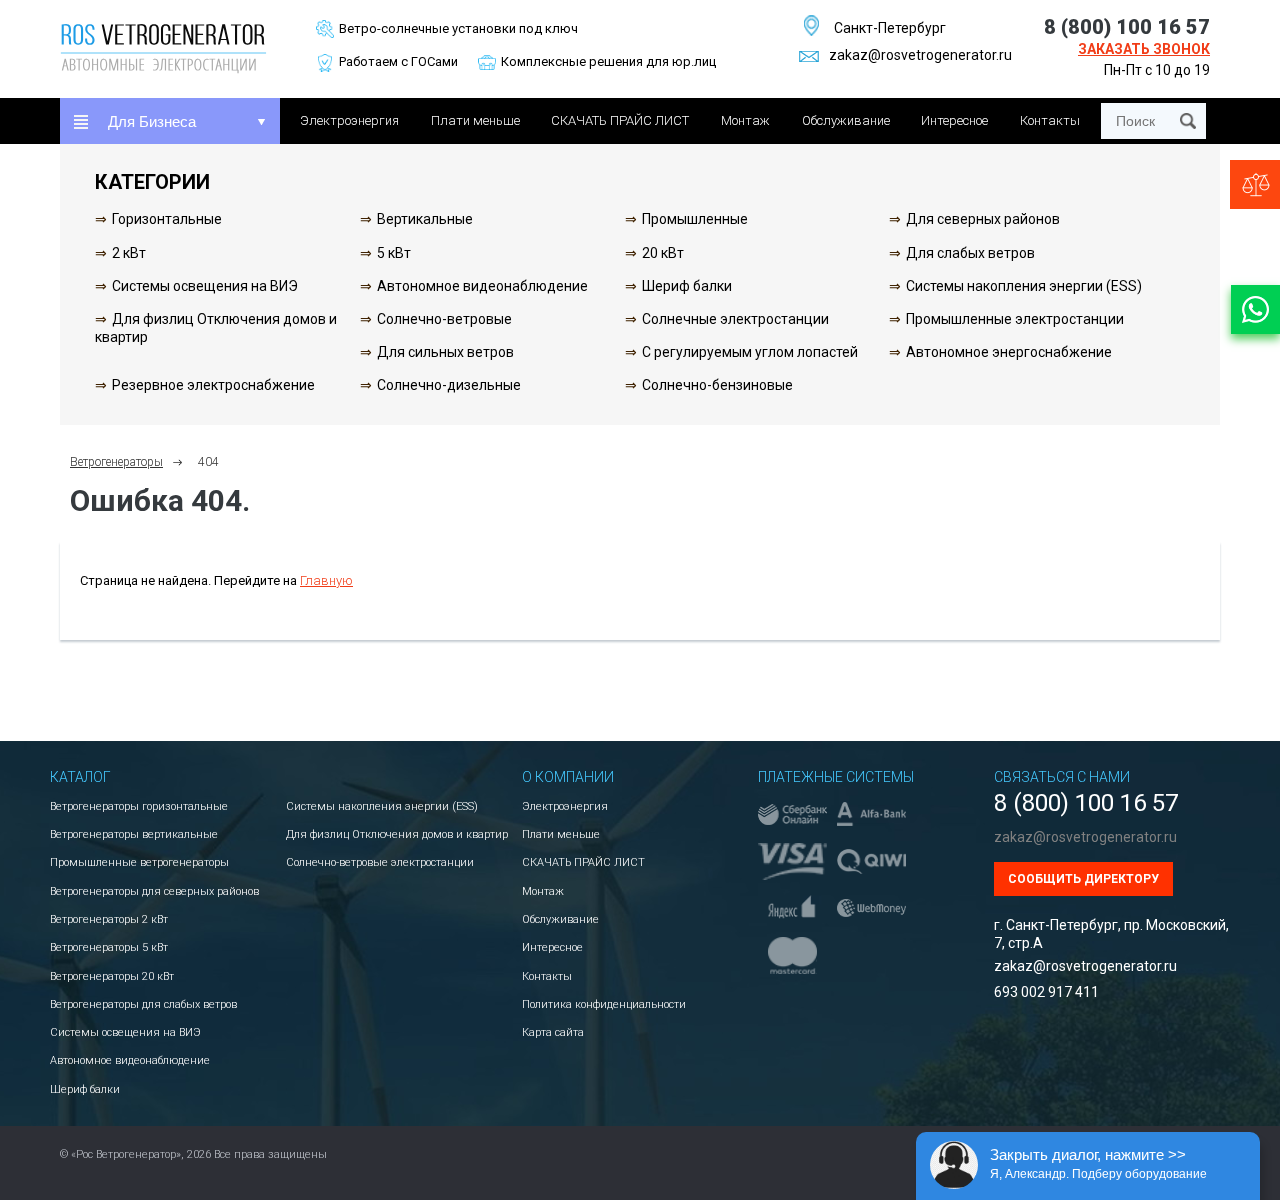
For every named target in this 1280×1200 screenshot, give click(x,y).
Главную (326, 580)
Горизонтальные (167, 219)
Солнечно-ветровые (444, 319)
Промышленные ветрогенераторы (139, 862)
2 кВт (129, 253)
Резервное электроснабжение (213, 385)
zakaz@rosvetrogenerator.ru (920, 55)
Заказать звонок (1144, 49)
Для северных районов (983, 219)
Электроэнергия (349, 120)
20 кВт (663, 253)
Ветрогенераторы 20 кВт (112, 976)
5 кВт (394, 253)
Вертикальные (425, 219)
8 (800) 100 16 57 (1127, 27)
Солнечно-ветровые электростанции (380, 862)
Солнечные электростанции (735, 319)
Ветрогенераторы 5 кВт (109, 947)
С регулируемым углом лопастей (750, 352)
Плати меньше (475, 120)
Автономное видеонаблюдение (482, 286)
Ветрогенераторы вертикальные (134, 834)
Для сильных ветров (445, 352)
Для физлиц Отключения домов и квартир (397, 834)
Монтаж (745, 120)
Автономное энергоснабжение (1009, 352)
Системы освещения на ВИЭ (205, 286)
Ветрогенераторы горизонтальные (139, 806)
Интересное (954, 120)
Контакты (1050, 120)
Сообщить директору (1083, 879)
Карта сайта (553, 1032)
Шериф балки (687, 286)
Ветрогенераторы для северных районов (154, 891)
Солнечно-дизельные (449, 385)
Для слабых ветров (970, 253)
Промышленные (695, 219)
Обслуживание (846, 120)
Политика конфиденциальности (604, 1004)
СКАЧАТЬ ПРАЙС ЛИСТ (620, 120)
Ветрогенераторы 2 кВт (109, 919)
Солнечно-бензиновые (717, 385)
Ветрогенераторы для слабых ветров (143, 1004)
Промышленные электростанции (1015, 319)
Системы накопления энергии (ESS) (1024, 286)
